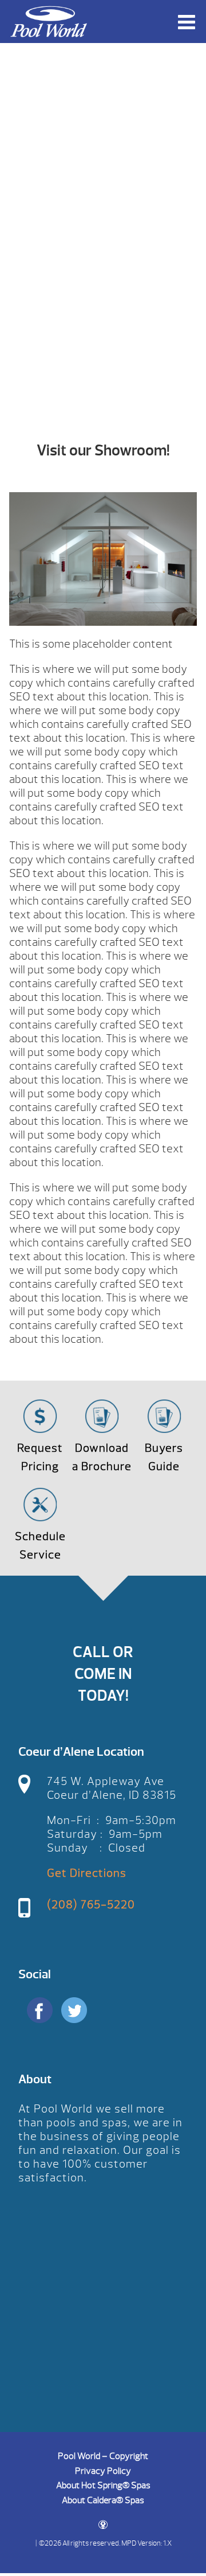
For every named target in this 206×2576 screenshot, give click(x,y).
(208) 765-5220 (91, 1905)
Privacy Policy (103, 2471)
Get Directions (87, 1873)
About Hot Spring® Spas (103, 2485)
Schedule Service (40, 1546)
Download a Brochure (102, 1457)
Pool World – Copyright (103, 2456)
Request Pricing (40, 1457)
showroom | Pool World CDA (49, 22)
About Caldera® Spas (103, 2500)
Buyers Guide (164, 1457)
